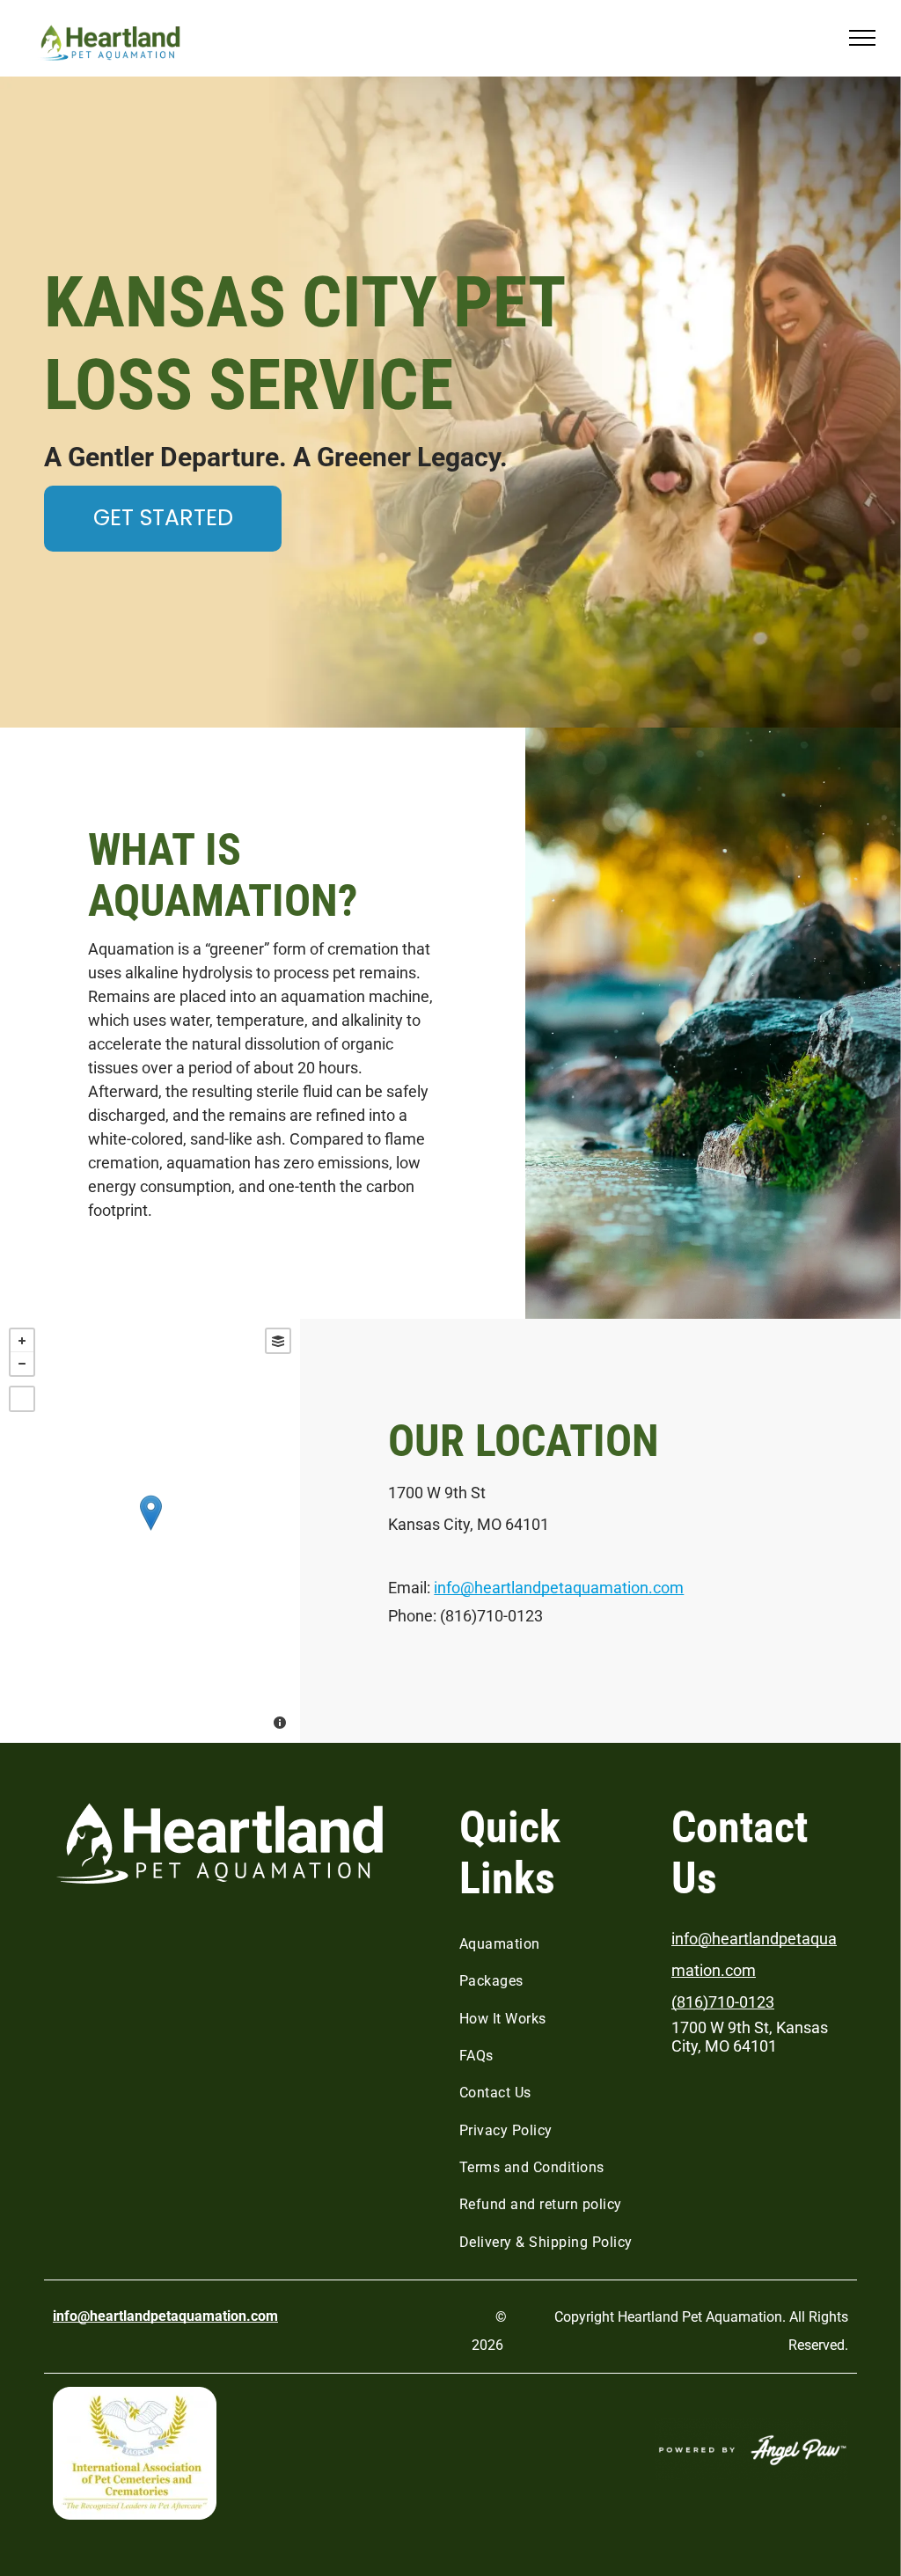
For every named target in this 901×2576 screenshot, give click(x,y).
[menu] (862, 38)
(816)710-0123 (723, 2002)
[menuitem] (552, 1944)
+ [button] (22, 1341)
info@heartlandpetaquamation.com (559, 1588)
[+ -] (150, 1531)
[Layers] (278, 1341)
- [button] (22, 1364)
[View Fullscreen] (22, 1399)
